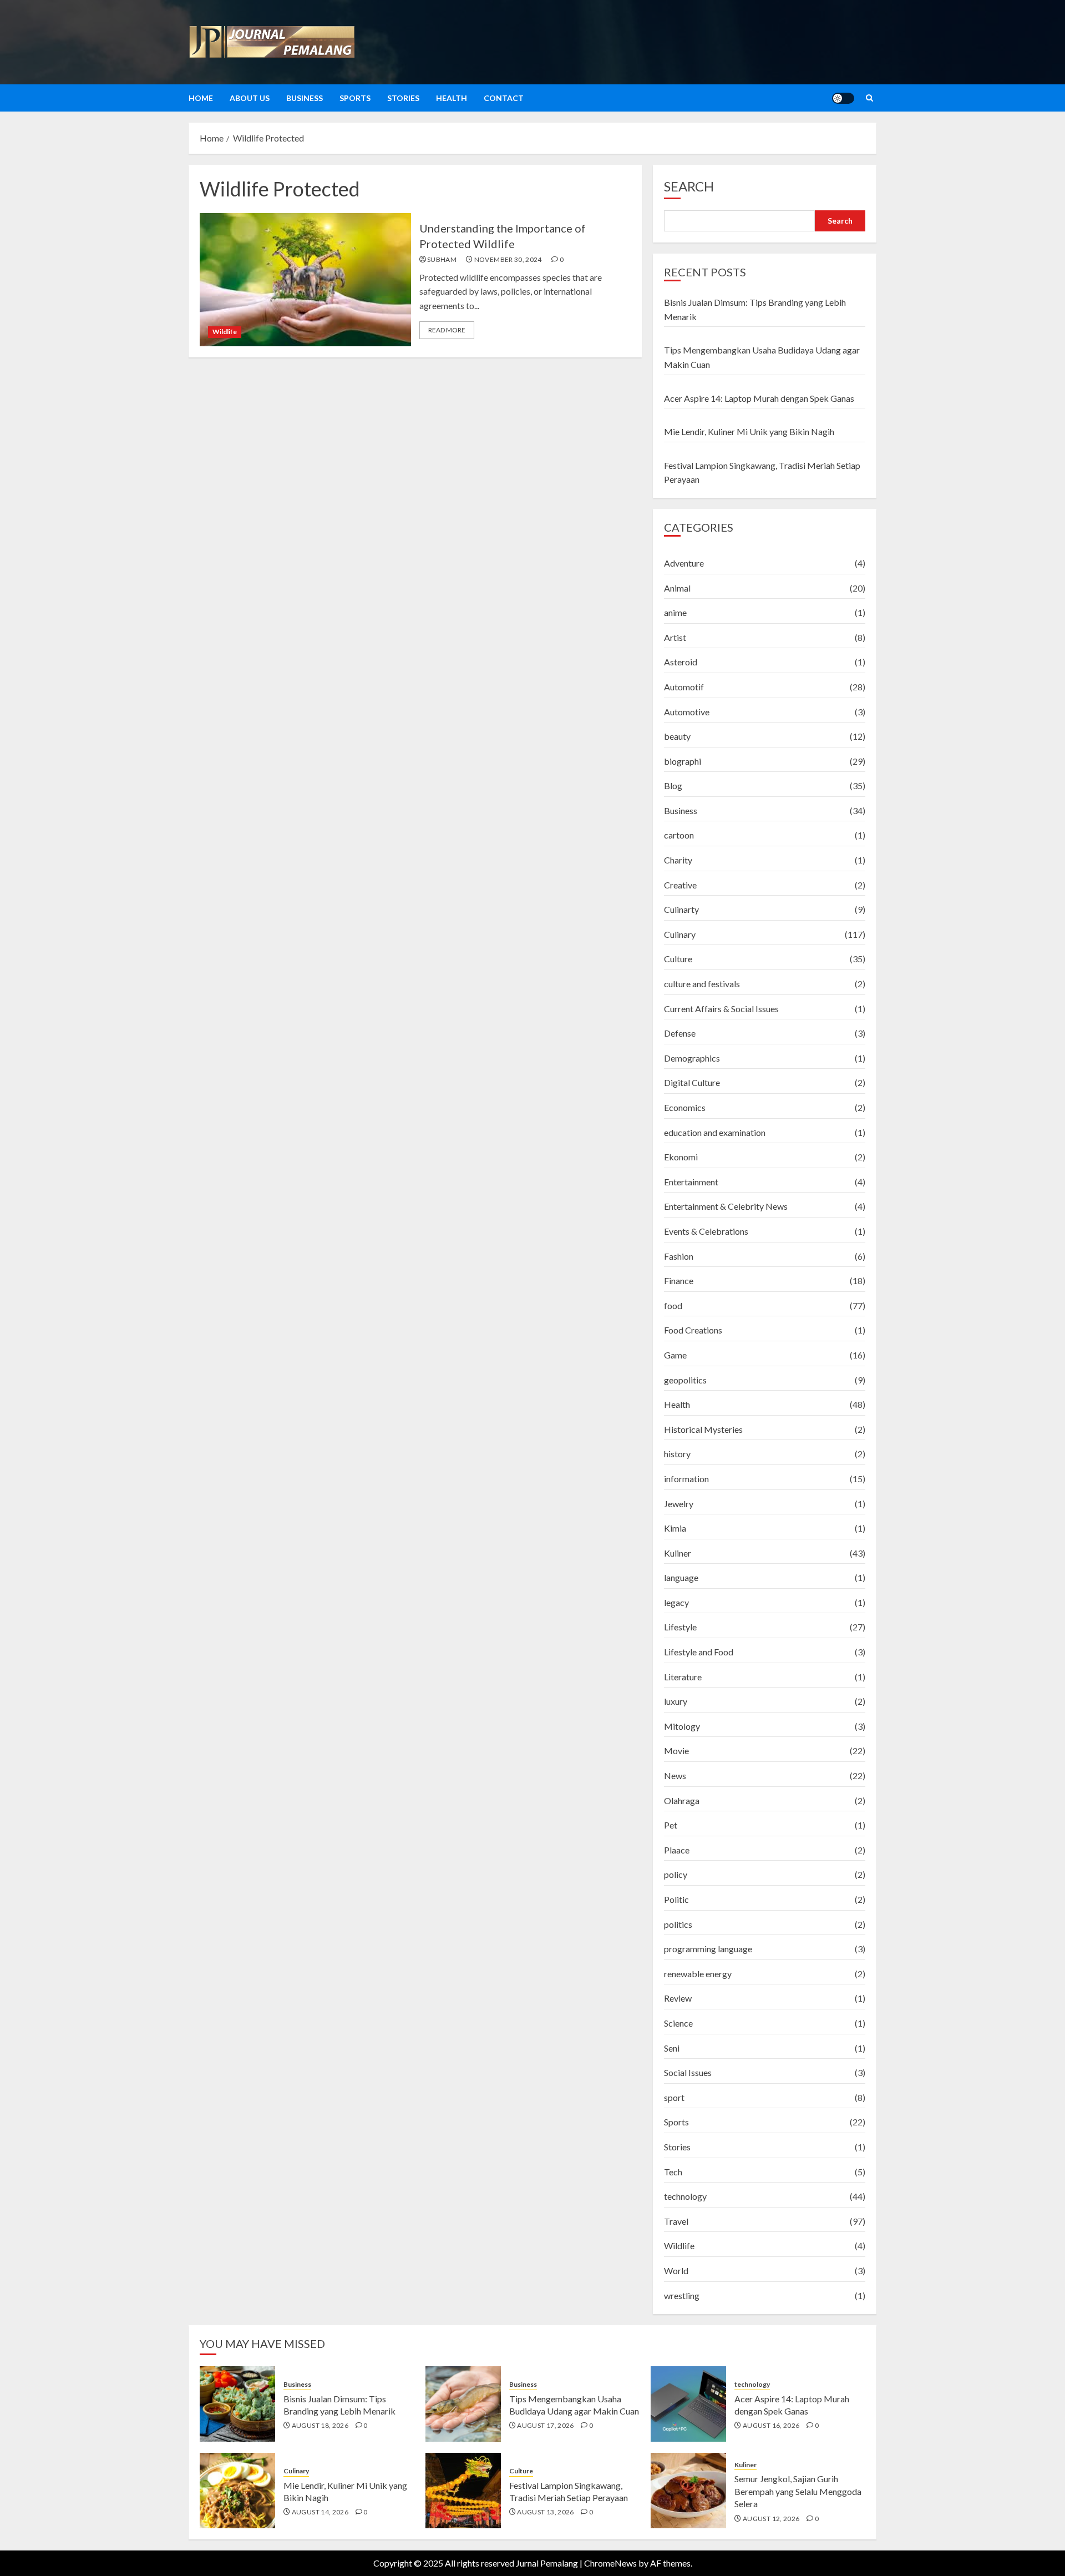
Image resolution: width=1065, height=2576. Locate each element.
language (681, 1577)
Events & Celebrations (706, 1231)
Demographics (692, 1058)
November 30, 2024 (508, 259)
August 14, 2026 (320, 2512)
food (673, 1305)
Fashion (679, 1256)
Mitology (682, 1726)
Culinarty (681, 909)
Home (201, 98)
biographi (683, 761)
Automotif (684, 687)
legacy (676, 1602)
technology (685, 2196)
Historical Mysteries (703, 1429)
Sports (355, 98)
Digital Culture (692, 1082)
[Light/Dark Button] (843, 98)
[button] (869, 98)
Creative (680, 885)
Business (305, 98)
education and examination (715, 1132)
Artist (675, 637)
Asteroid (681, 662)
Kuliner (678, 1553)
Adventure (684, 563)
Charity (678, 860)
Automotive (687, 712)
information (686, 1479)
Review (678, 1998)
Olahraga (682, 1800)
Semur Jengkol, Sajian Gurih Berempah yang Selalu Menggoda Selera (798, 2491)
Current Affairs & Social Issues (721, 1009)
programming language (708, 1949)
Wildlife (225, 332)
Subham (442, 259)
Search (689, 186)
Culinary (680, 934)
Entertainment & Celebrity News (726, 1206)
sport (674, 2097)
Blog (673, 786)
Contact (504, 98)
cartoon (679, 835)
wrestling (682, 2295)
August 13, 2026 (545, 2512)
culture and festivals (702, 984)
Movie (676, 1751)
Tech (673, 2172)
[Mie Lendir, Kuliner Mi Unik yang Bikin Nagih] (237, 2491)
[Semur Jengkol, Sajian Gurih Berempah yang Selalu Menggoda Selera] (688, 2491)
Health (452, 98)
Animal (677, 588)
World (676, 2271)
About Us (250, 98)
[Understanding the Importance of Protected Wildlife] (305, 280)
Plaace (677, 1850)
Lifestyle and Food (699, 1652)
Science (678, 2023)
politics (678, 1924)
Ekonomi (681, 1157)
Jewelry (679, 1504)
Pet (671, 1825)
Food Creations (693, 1330)
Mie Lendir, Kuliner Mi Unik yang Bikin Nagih (749, 431)
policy (676, 1874)
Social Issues (688, 2072)
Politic (676, 1899)
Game (675, 1355)
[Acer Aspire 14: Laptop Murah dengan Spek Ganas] (688, 2404)
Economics (685, 1107)
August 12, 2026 (771, 2519)
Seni (672, 2048)
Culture (678, 959)
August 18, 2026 (320, 2425)
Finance (679, 1281)
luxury (676, 1701)
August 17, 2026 (545, 2425)
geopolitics (685, 1380)
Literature (683, 1677)
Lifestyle (680, 1627)
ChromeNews (610, 2563)
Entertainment (691, 1182)
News (675, 1776)
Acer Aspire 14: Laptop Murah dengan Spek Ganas (759, 398)
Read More (447, 330)
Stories (403, 98)
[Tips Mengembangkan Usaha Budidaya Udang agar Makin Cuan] (463, 2404)
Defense (680, 1033)
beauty (677, 736)
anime (675, 612)
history (677, 1454)
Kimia (675, 1528)
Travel (676, 2221)
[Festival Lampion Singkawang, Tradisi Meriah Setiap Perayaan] (463, 2491)
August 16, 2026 (771, 2425)
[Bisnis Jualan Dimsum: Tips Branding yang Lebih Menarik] (237, 2404)
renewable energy (698, 1974)
